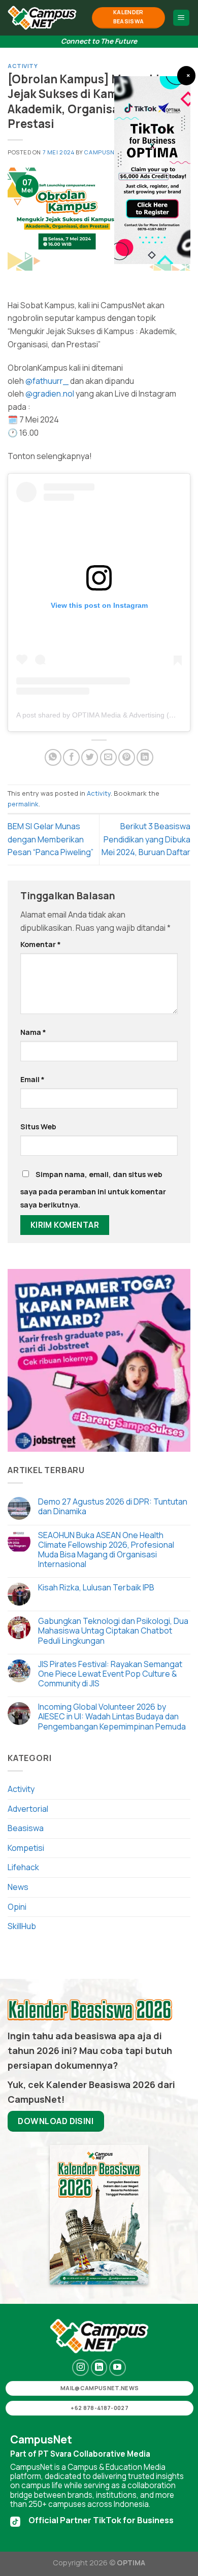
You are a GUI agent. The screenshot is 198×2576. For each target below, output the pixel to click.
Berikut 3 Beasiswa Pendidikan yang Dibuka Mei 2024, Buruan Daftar (146, 839)
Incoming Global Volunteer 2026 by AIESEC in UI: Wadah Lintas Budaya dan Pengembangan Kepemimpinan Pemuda (113, 1717)
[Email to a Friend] (108, 757)
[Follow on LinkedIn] (99, 2368)
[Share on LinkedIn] (145, 757)
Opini (17, 1907)
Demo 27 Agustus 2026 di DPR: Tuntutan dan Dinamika (113, 1507)
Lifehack (23, 1867)
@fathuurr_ (47, 381)
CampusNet (103, 152)
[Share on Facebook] (71, 757)
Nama (33, 1032)
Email (32, 1079)
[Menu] (181, 18)
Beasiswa (26, 1828)
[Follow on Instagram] (80, 2368)
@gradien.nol (50, 394)
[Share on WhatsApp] (53, 757)
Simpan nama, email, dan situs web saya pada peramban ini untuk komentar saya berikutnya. (93, 1189)
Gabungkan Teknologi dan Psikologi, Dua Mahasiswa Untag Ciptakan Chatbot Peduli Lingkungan (113, 1631)
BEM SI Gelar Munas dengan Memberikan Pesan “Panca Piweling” (51, 839)
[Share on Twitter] (90, 757)
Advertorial (28, 1809)
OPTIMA (131, 2563)
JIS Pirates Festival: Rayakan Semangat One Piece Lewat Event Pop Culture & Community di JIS (110, 1674)
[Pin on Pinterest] (127, 757)
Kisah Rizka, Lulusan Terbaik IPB (96, 1588)
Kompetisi (26, 1848)
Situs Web (38, 1127)
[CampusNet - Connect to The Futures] (42, 18)
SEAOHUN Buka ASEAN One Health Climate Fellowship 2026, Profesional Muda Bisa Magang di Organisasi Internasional (106, 1550)
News (18, 1887)
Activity (23, 66)
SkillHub (22, 1926)
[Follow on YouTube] (118, 2368)
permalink (23, 804)
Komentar (41, 944)
